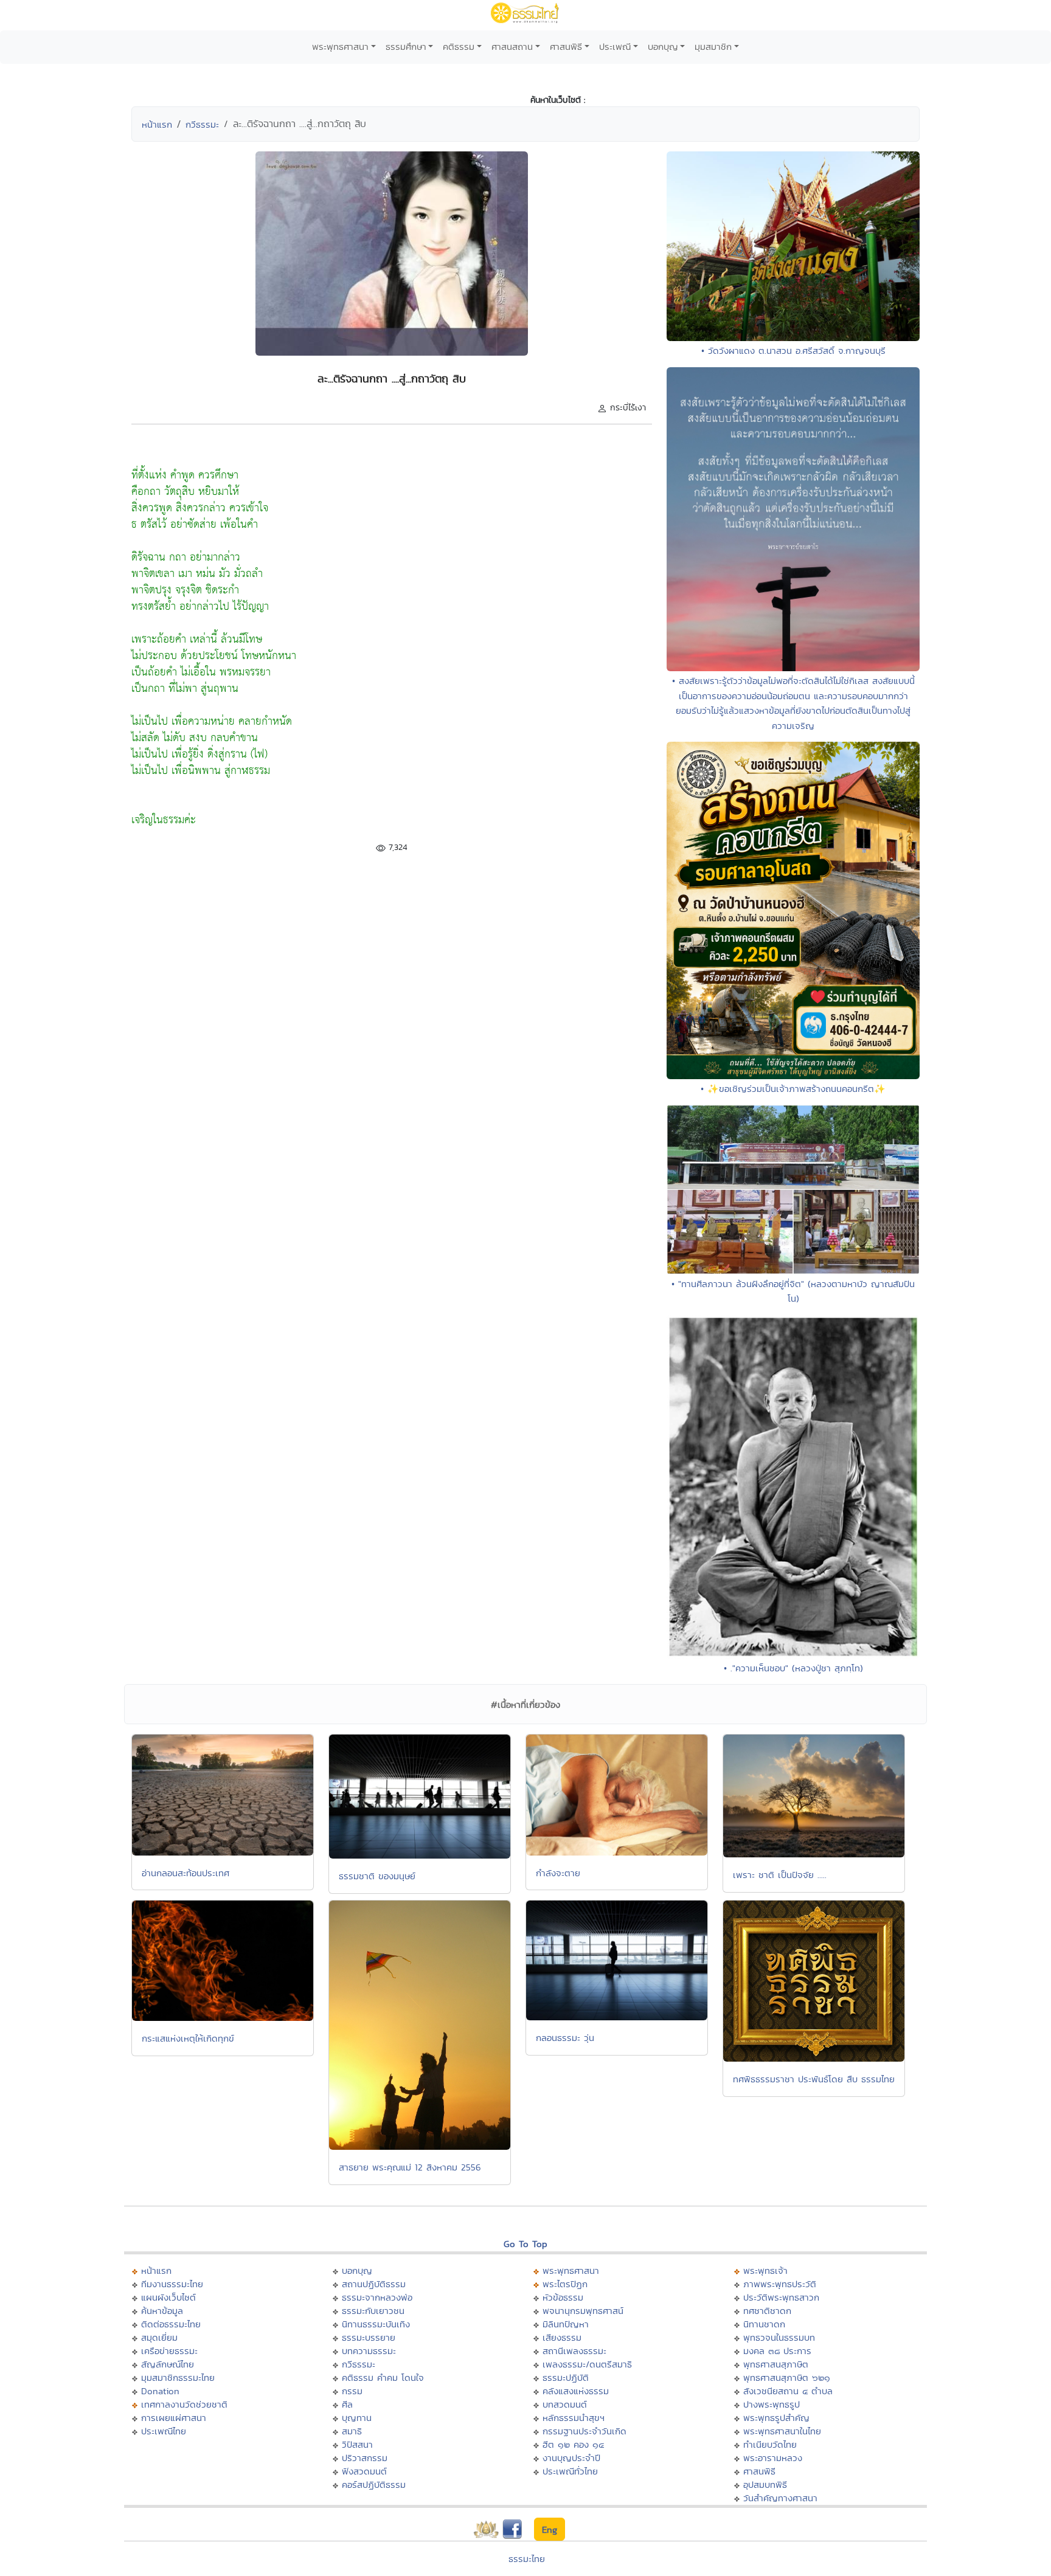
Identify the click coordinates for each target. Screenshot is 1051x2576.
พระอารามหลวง (773, 2458)
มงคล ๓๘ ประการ (777, 2351)
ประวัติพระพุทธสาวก (781, 2297)
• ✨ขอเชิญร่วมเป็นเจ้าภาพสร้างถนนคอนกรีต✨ (793, 1089)
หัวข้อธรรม (563, 2297)
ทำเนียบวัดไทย (770, 2444)
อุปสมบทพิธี (765, 2484)
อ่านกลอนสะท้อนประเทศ (186, 1873)
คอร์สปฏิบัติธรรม (374, 2484)
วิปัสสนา (357, 2444)
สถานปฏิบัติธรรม (374, 2284)
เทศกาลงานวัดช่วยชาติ (184, 2404)
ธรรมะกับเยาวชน (373, 2311)
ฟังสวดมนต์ (364, 2471)
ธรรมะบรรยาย (369, 2337)
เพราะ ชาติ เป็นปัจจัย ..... (780, 1875)
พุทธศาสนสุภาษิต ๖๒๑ (787, 2377)
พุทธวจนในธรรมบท (779, 2337)
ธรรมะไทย (527, 2559)
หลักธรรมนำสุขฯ (574, 2418)
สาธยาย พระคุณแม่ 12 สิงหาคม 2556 (410, 2167)
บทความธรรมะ (369, 2351)
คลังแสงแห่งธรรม (576, 2391)
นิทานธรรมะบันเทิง (376, 2324)
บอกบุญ (663, 47)
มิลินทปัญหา (566, 2324)
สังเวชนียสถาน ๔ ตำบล (788, 2391)
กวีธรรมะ (202, 124)
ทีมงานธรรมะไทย (172, 2284)
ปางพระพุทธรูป (772, 2404)
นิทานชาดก (764, 2324)
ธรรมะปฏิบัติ (566, 2377)
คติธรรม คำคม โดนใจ (383, 2377)
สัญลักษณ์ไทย (168, 2364)
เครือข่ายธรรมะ (169, 2351)
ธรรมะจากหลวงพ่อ (377, 2297)
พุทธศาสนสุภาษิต (776, 2364)
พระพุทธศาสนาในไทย (782, 2431)
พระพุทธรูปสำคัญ (776, 2418)
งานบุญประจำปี (571, 2458)
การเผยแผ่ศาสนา (174, 2418)
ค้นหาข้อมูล (162, 2311)
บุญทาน (357, 2418)
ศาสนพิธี (566, 47)
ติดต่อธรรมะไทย (171, 2324)
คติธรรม (459, 47)
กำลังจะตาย (558, 1873)
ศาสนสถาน (512, 47)
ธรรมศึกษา (406, 47)
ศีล (347, 2404)
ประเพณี (615, 47)
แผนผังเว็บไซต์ (168, 2297)
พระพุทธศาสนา (340, 47)
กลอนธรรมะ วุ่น (565, 2038)
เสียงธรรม (562, 2337)
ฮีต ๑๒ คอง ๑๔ (573, 2444)
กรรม (352, 2391)
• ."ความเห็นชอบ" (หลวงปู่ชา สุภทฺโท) (793, 1668)
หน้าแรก (157, 124)
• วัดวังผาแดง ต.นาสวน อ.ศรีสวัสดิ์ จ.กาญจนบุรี (793, 350)
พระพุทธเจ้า (765, 2270)
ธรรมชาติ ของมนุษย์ (377, 1876)
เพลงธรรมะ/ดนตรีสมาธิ (587, 2364)
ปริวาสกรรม (365, 2458)
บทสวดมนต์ (565, 2404)
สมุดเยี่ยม (159, 2337)
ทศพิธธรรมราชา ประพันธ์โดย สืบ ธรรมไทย (814, 2079)
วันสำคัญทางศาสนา (780, 2498)
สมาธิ (352, 2431)
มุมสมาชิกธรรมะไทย (178, 2377)
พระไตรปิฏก (565, 2284)
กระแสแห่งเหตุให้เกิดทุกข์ (188, 2038)
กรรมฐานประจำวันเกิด (584, 2431)
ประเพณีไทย (164, 2431)
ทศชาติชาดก (767, 2311)
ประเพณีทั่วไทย (570, 2471)
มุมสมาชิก (713, 47)
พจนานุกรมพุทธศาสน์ (583, 2311)
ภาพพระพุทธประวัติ (780, 2284)
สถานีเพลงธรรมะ (574, 2351)
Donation (160, 2391)
